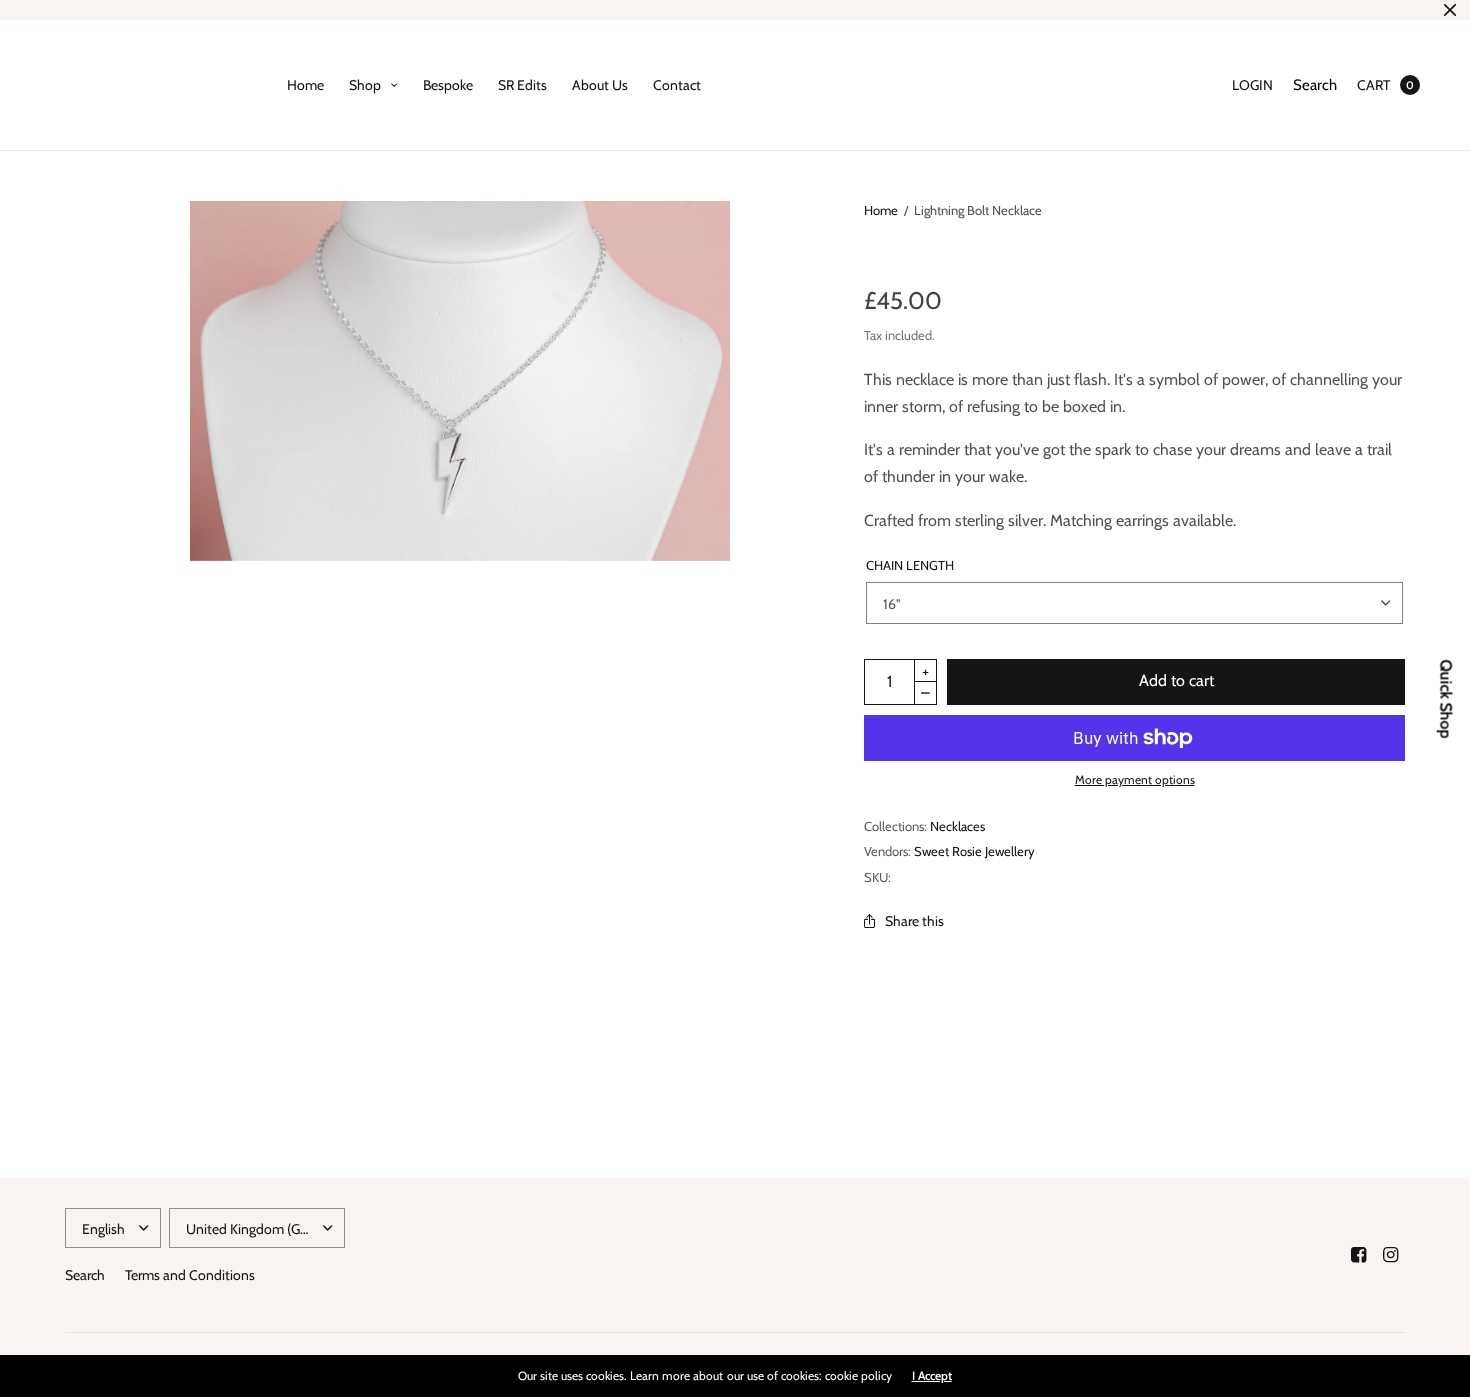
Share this (914, 921)
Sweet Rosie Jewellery (974, 851)
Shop (365, 85)
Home (305, 85)
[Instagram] (1391, 1255)
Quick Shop (1446, 698)
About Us (600, 85)
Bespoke (448, 85)
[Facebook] (1359, 1255)
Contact (677, 85)
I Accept (932, 1376)
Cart (1373, 85)
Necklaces (957, 826)
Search (1315, 85)
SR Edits (522, 85)
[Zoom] (460, 381)
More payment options (1135, 779)
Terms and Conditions (190, 1275)
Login (1252, 85)
